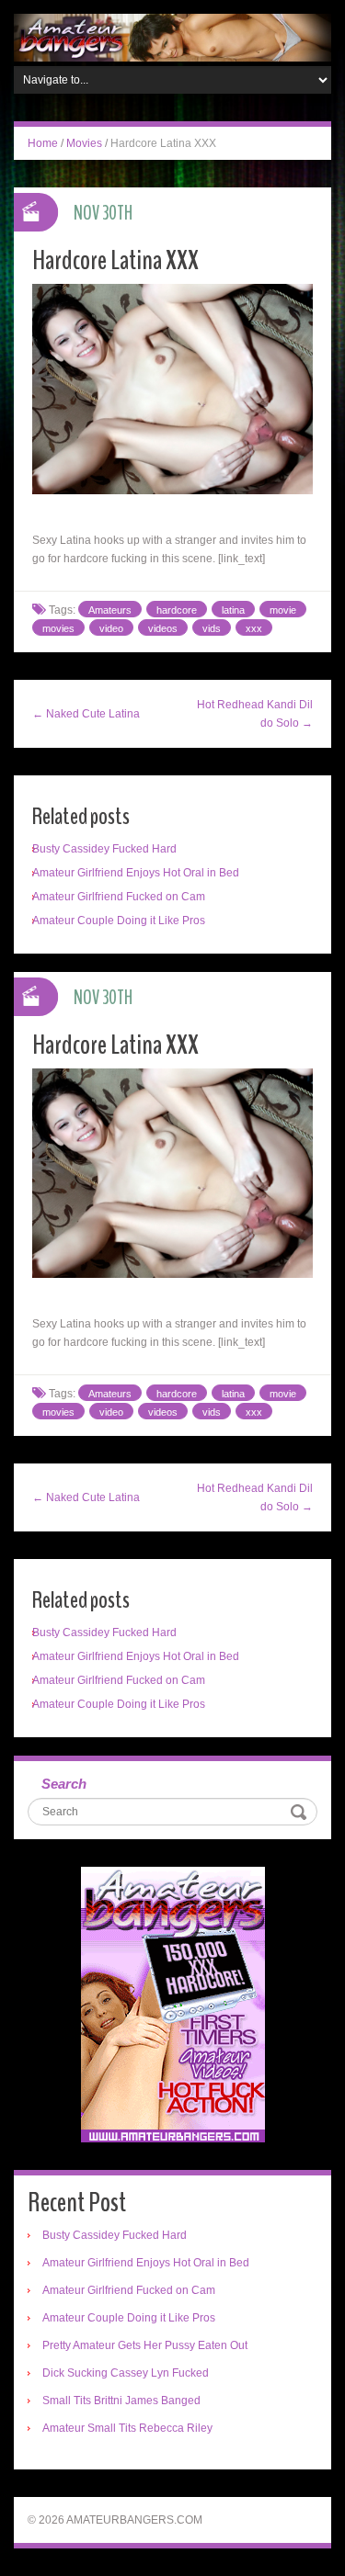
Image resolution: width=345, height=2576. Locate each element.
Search (64, 1784)
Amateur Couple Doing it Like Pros (119, 921)
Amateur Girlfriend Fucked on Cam (119, 897)
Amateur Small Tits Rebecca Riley (127, 2428)
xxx (254, 628)
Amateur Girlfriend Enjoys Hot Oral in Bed (136, 873)
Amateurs (110, 610)
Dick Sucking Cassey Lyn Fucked (126, 2373)
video (111, 628)
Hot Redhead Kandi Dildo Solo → (255, 714)
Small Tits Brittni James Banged (121, 2401)
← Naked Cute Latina (86, 714)
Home (43, 143)
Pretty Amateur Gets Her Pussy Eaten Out (145, 2345)
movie (283, 610)
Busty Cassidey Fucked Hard (104, 849)
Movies (84, 143)
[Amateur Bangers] (172, 37)
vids (212, 628)
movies (58, 628)
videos (163, 628)
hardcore (177, 610)
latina (233, 610)
